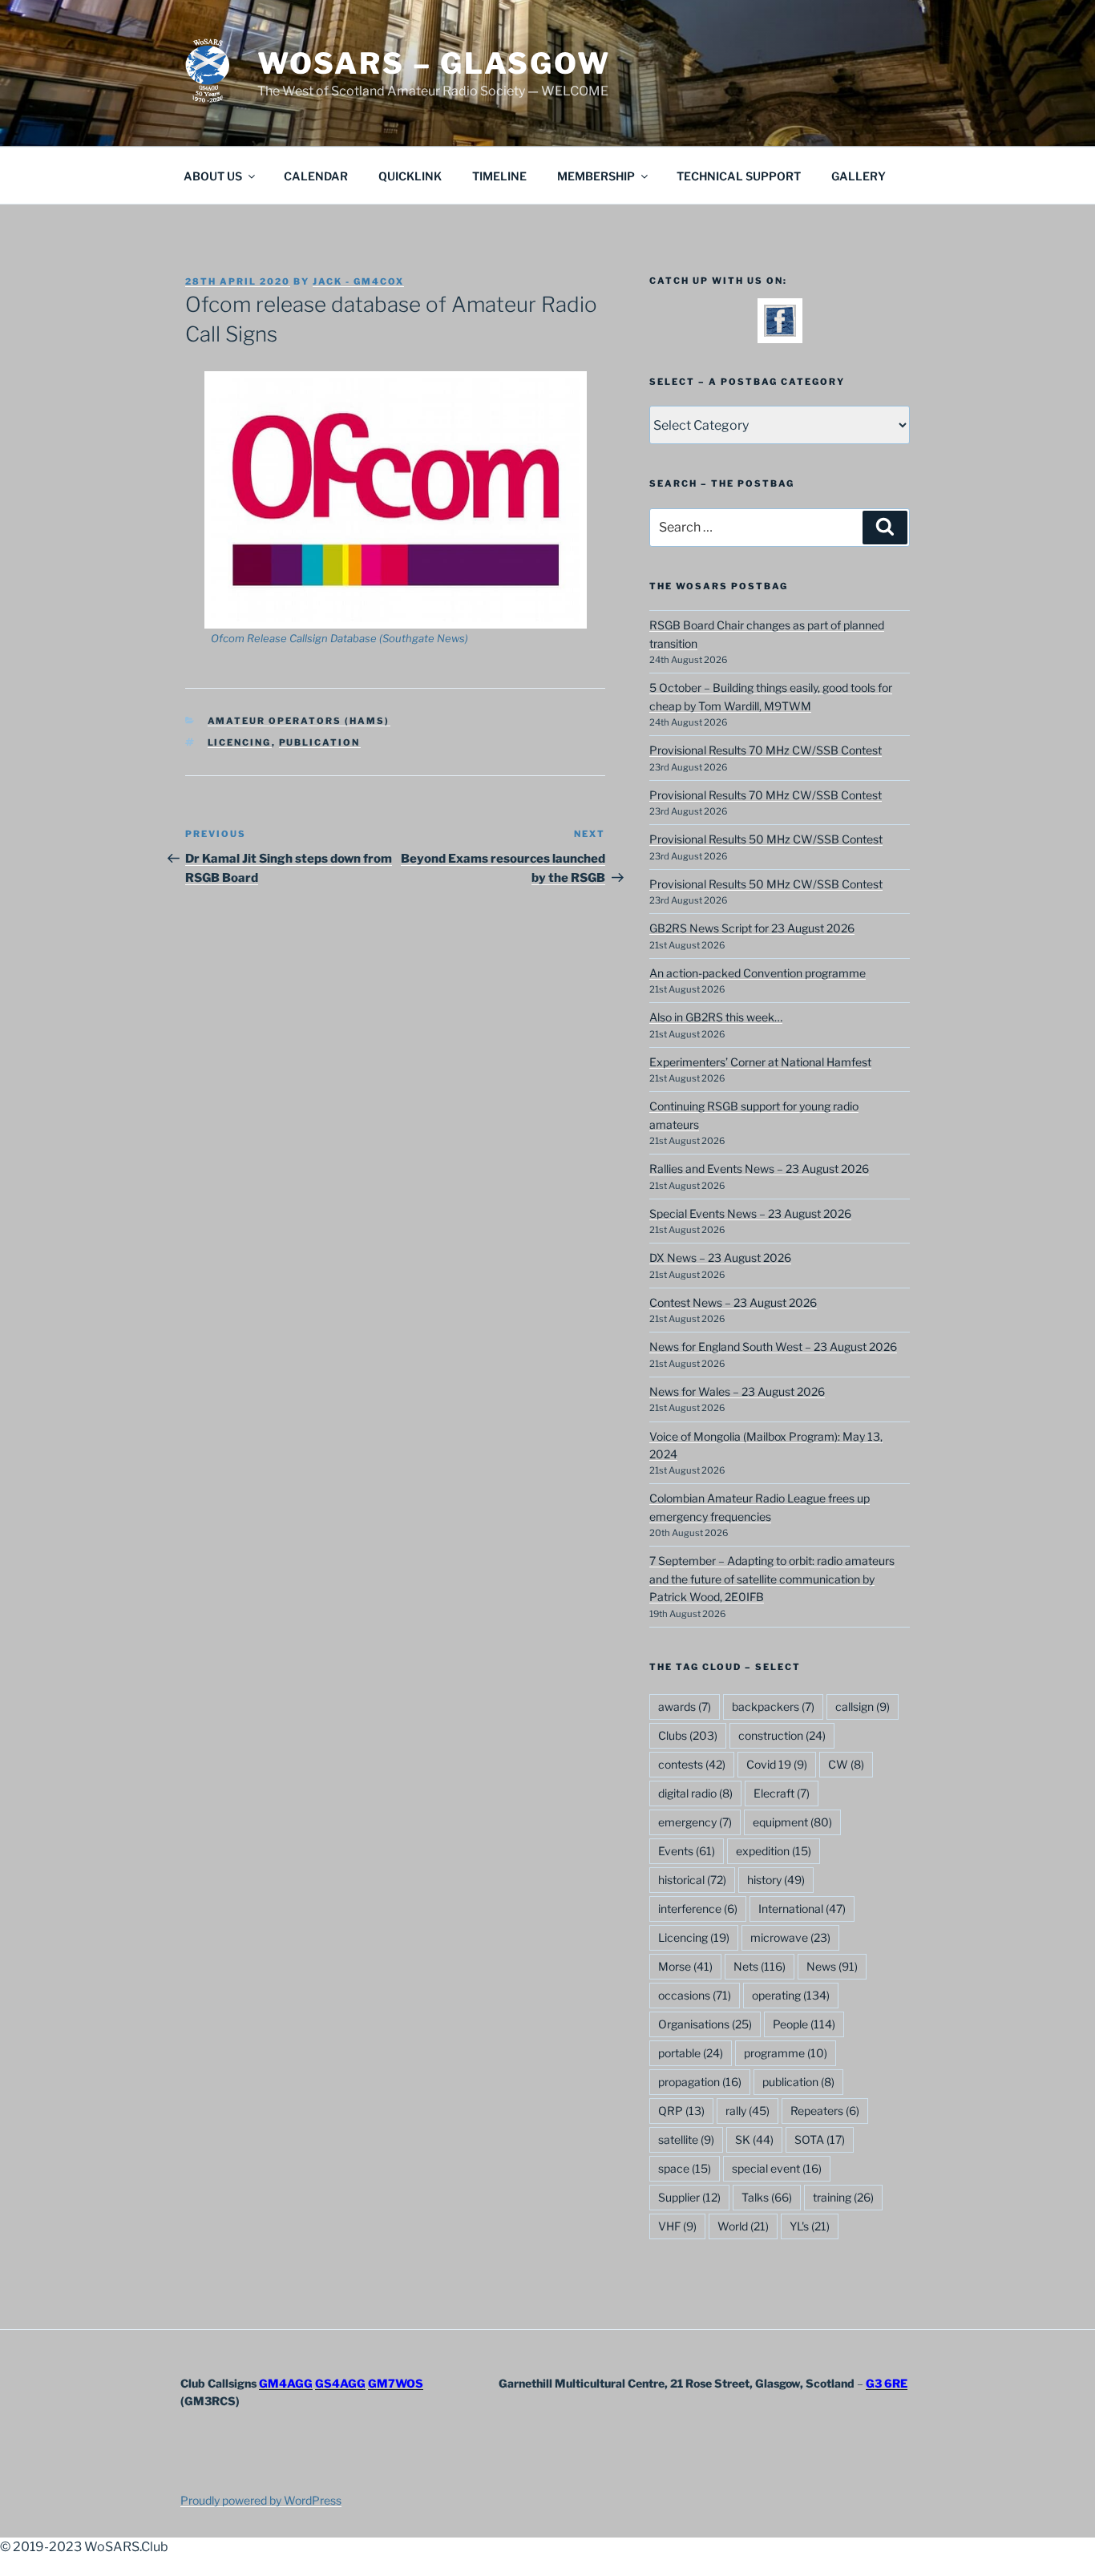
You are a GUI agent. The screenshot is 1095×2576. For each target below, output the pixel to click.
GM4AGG (286, 2383)
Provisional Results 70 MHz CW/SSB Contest (766, 750)
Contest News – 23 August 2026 (733, 1302)
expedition (774, 1851)
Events (687, 1851)
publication (320, 742)
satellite (686, 2139)
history (776, 1880)
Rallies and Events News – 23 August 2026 (759, 1169)
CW (846, 1764)
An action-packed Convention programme (758, 973)
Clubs (688, 1735)
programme (786, 2053)
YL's (810, 2226)
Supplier (689, 2197)
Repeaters (825, 2111)
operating (791, 1995)
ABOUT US (213, 176)
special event (777, 2168)
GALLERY (859, 176)
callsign (863, 1707)
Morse (685, 1966)
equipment (792, 1822)
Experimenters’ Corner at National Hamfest (760, 1062)
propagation (700, 2082)
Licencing (240, 742)
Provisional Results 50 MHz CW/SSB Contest (766, 839)
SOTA (820, 2139)
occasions (695, 1995)
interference (698, 1909)
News (832, 1966)
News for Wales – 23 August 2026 (737, 1391)
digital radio (695, 1793)
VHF (677, 2226)
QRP (681, 2111)
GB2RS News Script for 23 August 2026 (752, 928)
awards (685, 1707)
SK (754, 2139)
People (804, 2024)
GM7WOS (396, 2383)
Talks (767, 2197)
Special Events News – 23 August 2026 (750, 1213)
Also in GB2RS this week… (716, 1017)
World (743, 2226)
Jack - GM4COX (358, 281)
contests (692, 1764)
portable (691, 2053)
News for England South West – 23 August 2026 (773, 1347)
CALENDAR (316, 176)
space (685, 2168)
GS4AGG (340, 2383)
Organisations (705, 2024)
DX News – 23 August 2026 (720, 1258)
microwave (790, 1937)
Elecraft (782, 1793)
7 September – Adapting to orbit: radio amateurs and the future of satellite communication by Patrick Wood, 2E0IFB (772, 1579)
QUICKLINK (410, 176)
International (802, 1909)
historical (692, 1880)
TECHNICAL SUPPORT (739, 176)
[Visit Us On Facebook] (780, 332)
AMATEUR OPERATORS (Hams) (299, 721)
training (843, 2197)
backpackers (773, 1707)
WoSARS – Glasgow (434, 63)
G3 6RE (887, 2383)
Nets (760, 1966)
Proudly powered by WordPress (261, 2500)
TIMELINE (499, 176)
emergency (695, 1822)
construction (782, 1735)
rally (748, 2111)
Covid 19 (777, 1764)
